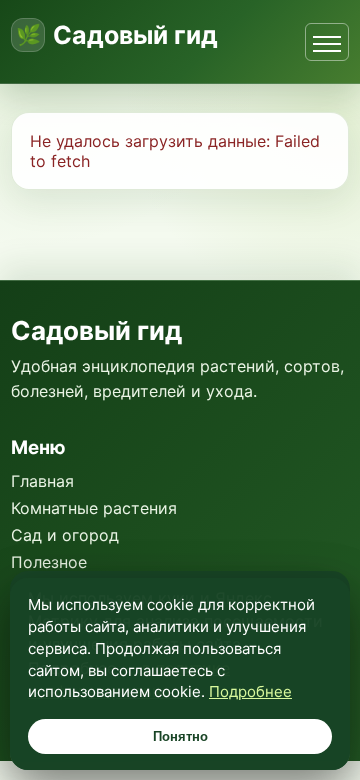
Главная (42, 481)
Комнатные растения (94, 508)
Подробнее (250, 691)
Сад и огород (65, 535)
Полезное (49, 562)
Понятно (180, 736)
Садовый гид (135, 35)
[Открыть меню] (327, 42)
